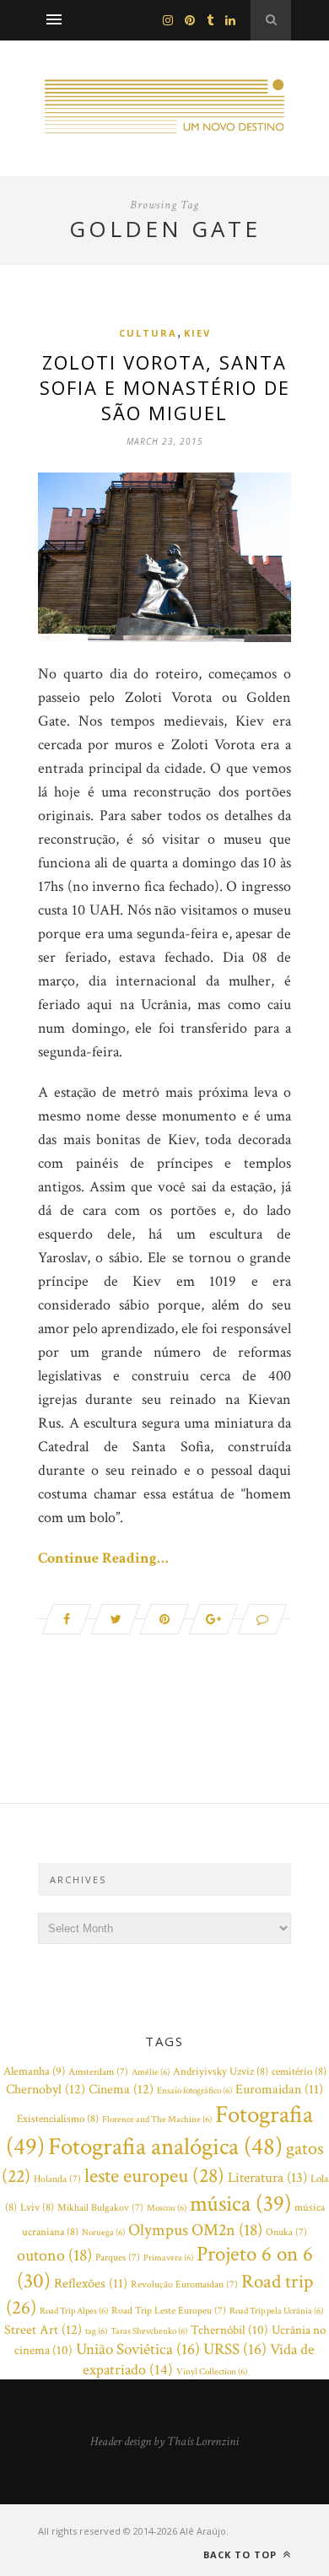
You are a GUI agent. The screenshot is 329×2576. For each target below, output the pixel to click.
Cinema (121, 2089)
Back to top (242, 2554)
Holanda (57, 2179)
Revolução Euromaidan (184, 2284)
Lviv (37, 2208)
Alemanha (34, 2071)
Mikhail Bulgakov (100, 2208)
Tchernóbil (229, 2330)
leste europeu (154, 2176)
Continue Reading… (103, 1558)
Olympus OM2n (195, 2230)
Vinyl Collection (212, 2372)
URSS (235, 2349)
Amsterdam (98, 2072)
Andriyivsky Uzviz (221, 2072)
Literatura (267, 2178)
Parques (118, 2257)
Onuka (286, 2232)
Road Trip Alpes (74, 2311)
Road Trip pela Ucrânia (276, 2311)
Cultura (148, 333)
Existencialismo (58, 2119)
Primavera (168, 2258)
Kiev (197, 333)
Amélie (151, 2072)
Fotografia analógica (165, 2147)
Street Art (43, 2330)
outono (54, 2255)
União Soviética (138, 2349)
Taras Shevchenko (149, 2331)
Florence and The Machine (157, 2120)
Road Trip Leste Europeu (169, 2311)
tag (96, 2331)
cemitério (299, 2072)
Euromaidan (279, 2090)
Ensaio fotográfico (194, 2091)
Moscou (167, 2208)
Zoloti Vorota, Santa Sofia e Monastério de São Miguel (165, 387)
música (240, 2204)
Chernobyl (46, 2089)
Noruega (103, 2233)
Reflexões (91, 2284)
